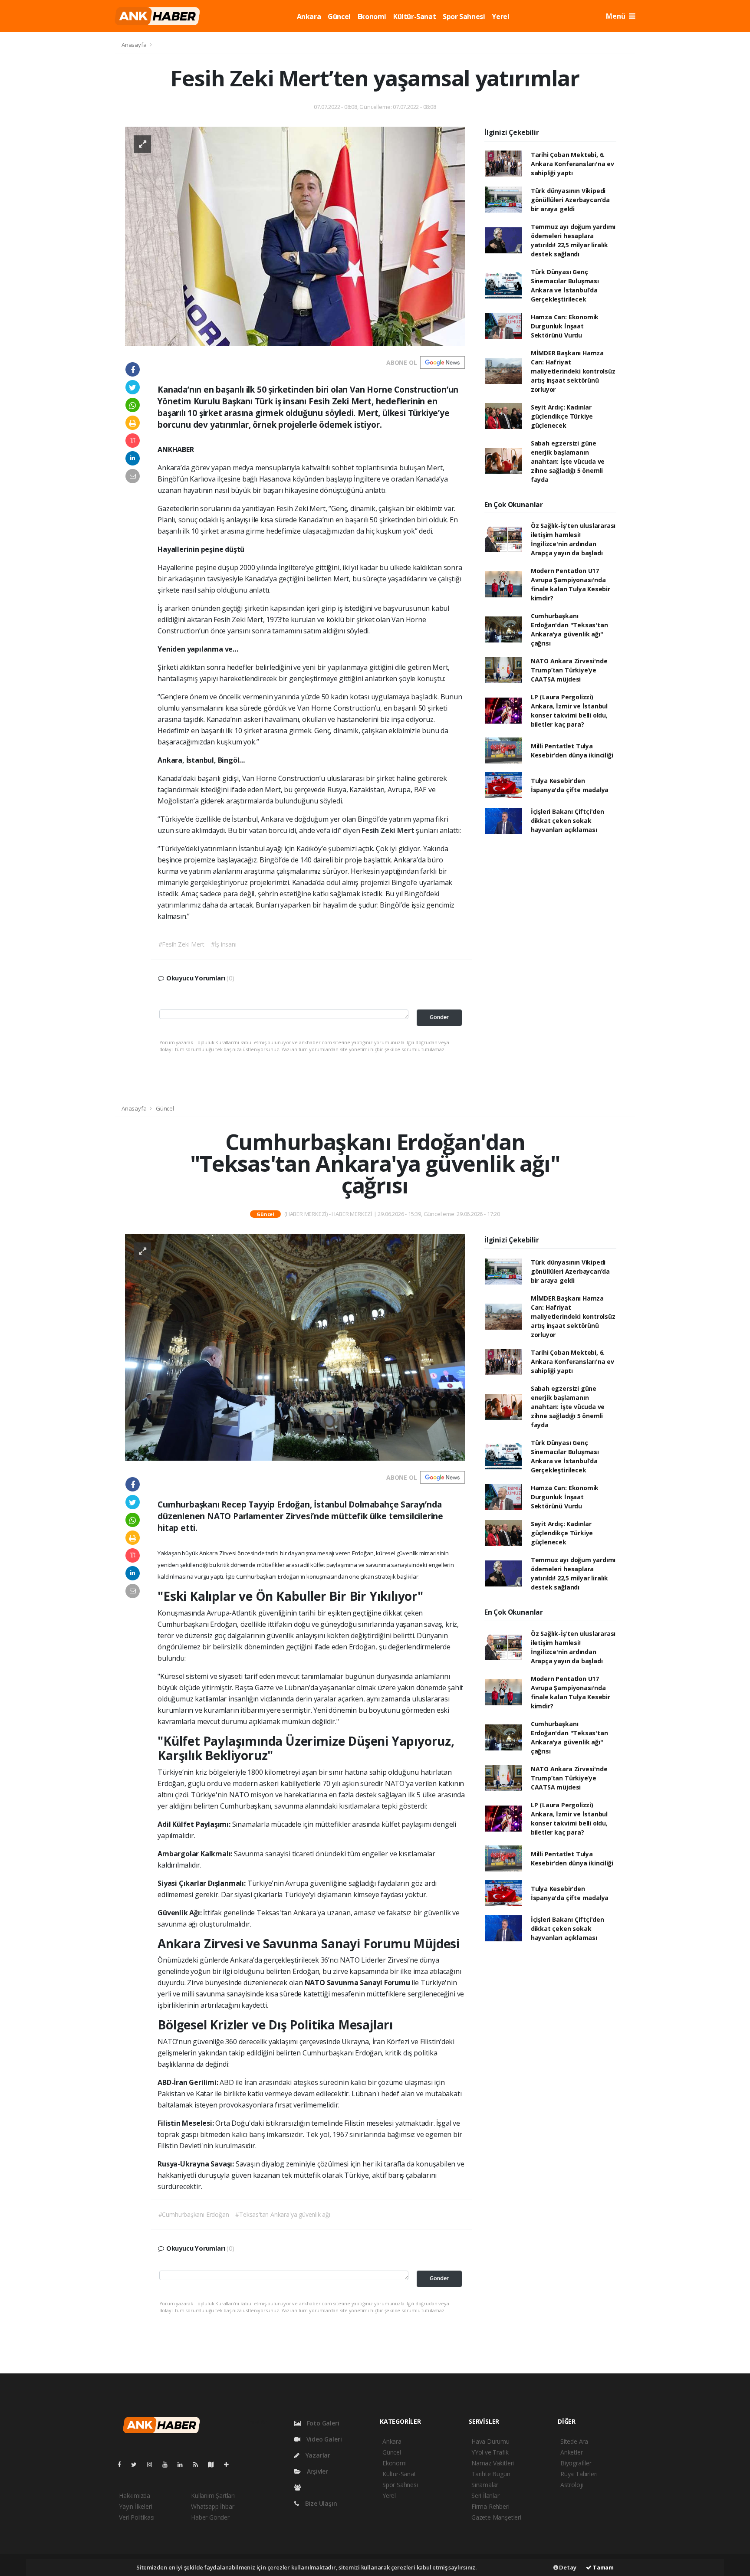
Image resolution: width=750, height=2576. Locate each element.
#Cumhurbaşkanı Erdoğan (194, 2214)
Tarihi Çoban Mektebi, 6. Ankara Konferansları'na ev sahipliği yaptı (572, 164)
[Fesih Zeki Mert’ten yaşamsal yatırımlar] (295, 235)
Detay (567, 2567)
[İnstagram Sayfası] (153, 2464)
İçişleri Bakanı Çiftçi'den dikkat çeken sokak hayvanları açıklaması (567, 821)
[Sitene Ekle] (230, 2464)
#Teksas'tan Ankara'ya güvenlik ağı (283, 2214)
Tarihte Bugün (491, 2474)
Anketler (571, 2452)
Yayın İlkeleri (135, 2506)
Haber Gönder (210, 2517)
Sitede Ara (574, 2441)
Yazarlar (317, 2455)
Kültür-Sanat (414, 16)
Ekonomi (372, 16)
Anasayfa (135, 45)
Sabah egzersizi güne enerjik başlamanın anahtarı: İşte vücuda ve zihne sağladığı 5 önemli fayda (568, 461)
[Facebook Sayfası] (123, 2464)
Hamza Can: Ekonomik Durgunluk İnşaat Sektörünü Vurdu (565, 326)
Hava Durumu (490, 2441)
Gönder (439, 1017)
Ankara (309, 16)
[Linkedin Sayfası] (184, 2464)
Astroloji (572, 2485)
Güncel (339, 16)
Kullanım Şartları (213, 2496)
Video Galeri (323, 2439)
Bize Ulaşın (320, 2503)
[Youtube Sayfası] (168, 2464)
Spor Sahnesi (464, 16)
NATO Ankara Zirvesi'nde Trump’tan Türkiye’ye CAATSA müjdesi (569, 670)
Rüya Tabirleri (579, 2474)
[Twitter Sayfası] (137, 2464)
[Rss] (199, 2464)
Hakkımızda (135, 2496)
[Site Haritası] (214, 2464)
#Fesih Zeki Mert (181, 944)
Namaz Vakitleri (493, 2463)
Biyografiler (576, 2463)
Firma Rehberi (490, 2506)
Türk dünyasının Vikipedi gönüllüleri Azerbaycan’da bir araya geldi (570, 200)
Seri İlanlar (485, 2496)
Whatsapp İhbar (212, 2506)
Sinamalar (485, 2485)
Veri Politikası (137, 2517)
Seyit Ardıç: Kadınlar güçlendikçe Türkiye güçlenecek (562, 416)
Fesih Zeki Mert (389, 830)
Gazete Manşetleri (496, 2517)
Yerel (500, 16)
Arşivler (317, 2471)
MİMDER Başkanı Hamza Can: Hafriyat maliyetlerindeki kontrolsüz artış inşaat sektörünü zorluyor (573, 371)
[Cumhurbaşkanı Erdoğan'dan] (295, 1347)
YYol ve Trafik (490, 2452)
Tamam (603, 2567)
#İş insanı (224, 944)
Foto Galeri (322, 2423)
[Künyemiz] (300, 2487)
